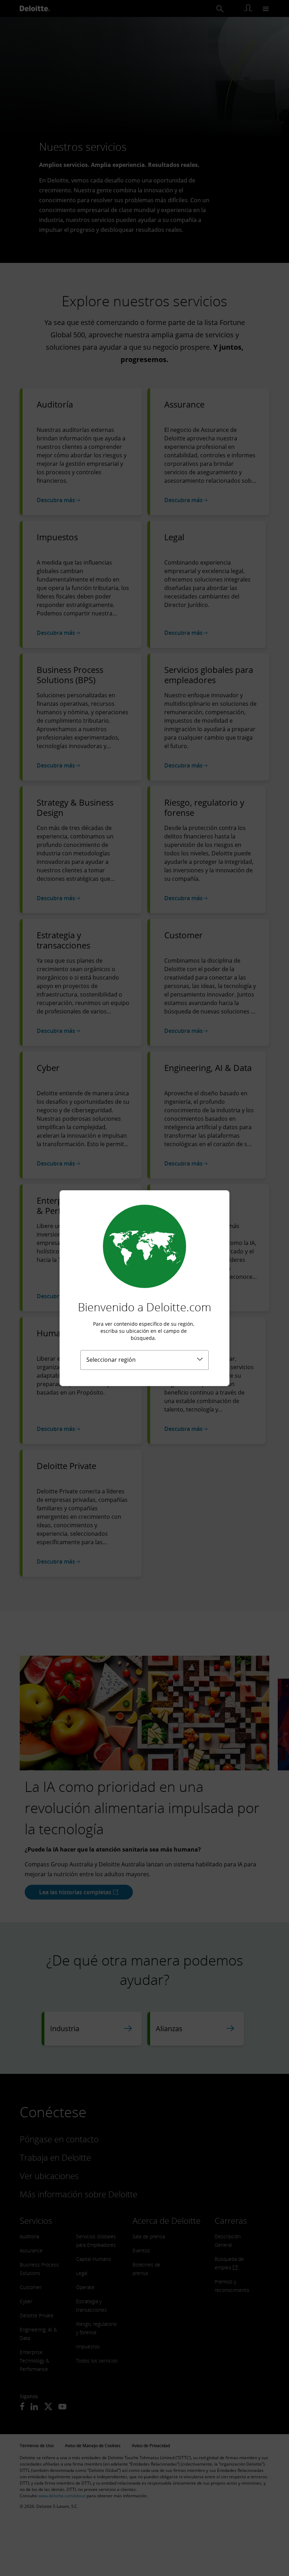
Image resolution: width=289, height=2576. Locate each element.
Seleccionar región (111, 1360)
